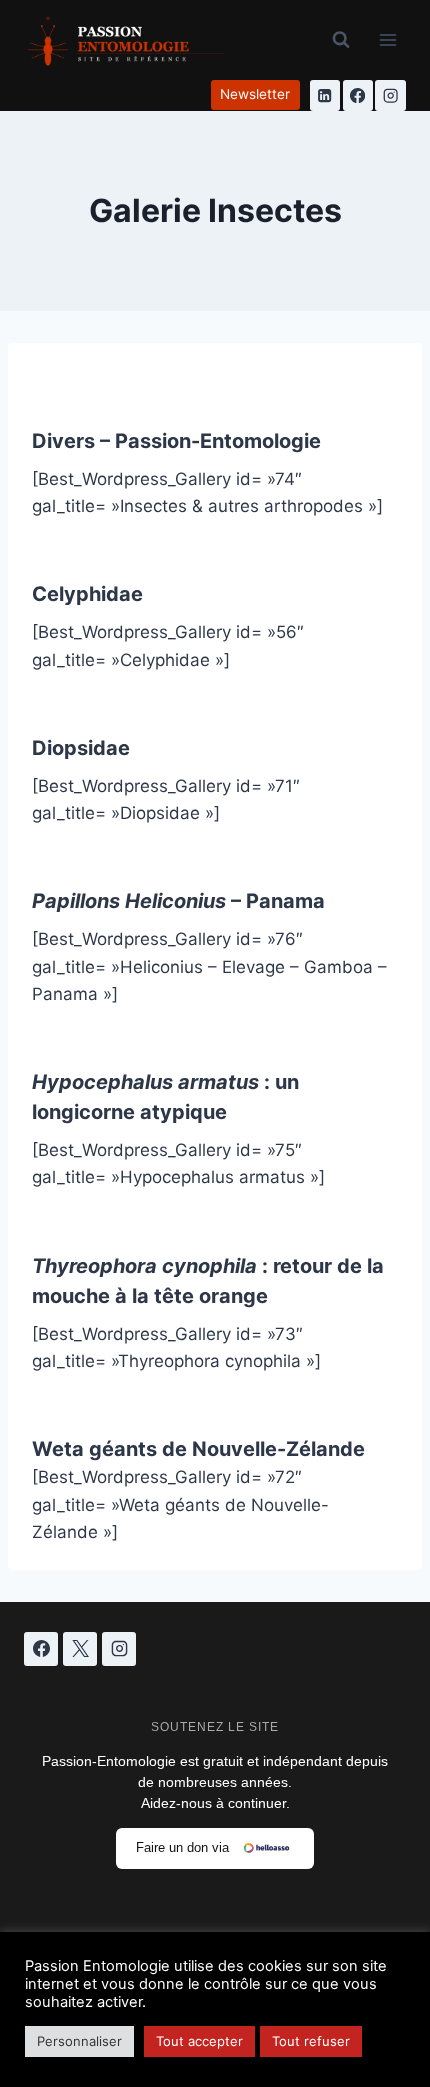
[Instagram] (390, 95)
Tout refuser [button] (311, 2041)
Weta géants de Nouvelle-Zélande (198, 1449)
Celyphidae (87, 594)
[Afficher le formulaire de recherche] (341, 40)
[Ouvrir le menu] (387, 39)
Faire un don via (182, 1847)
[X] (80, 1649)
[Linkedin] (325, 95)
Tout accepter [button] (199, 2041)
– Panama (178, 901)
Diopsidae (81, 748)
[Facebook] (358, 95)
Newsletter (255, 94)
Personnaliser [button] (79, 2041)
